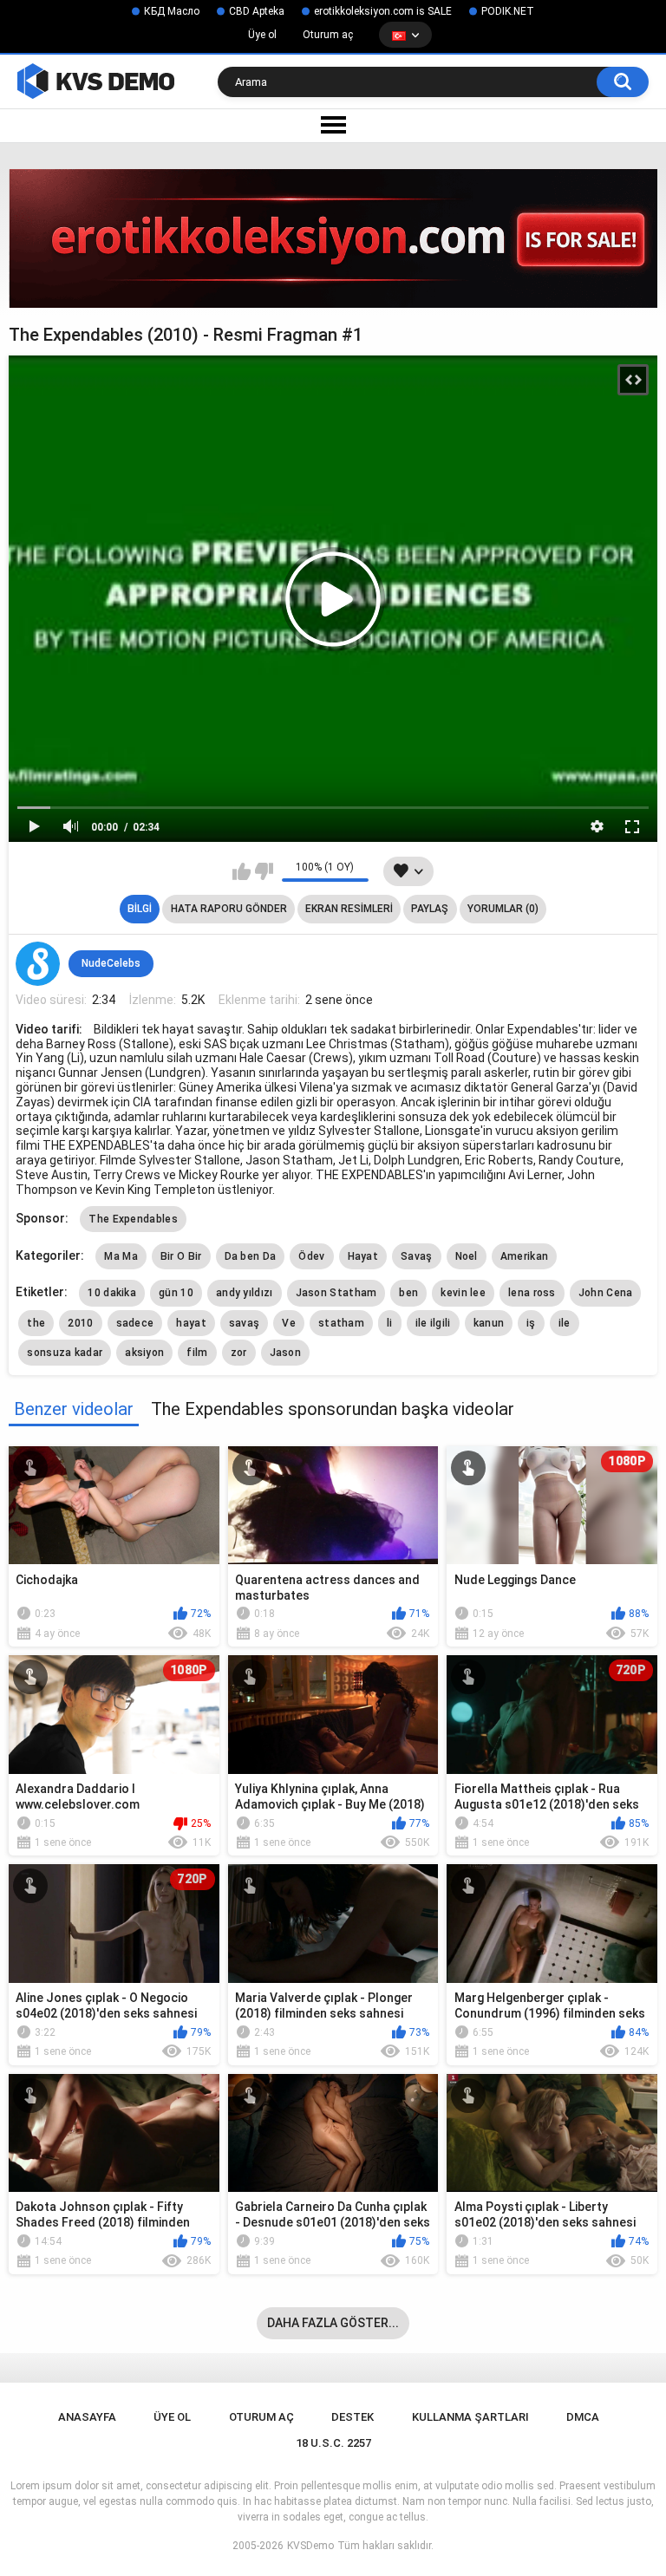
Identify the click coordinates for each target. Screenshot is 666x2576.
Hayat (363, 1256)
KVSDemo (310, 2546)
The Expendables (133, 1219)
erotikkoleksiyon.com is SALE (383, 11)
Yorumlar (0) (503, 909)
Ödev (311, 1256)
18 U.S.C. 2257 (333, 2443)
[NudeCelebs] (37, 963)
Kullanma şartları (470, 2417)
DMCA (583, 2417)
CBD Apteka (257, 11)
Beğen (242, 871)
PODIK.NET (508, 11)
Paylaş (430, 909)
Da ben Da (251, 1256)
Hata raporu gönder (229, 909)
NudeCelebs (111, 963)
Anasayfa (87, 2417)
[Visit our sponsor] (333, 238)
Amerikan (524, 1256)
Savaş (417, 1256)
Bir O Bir (181, 1256)
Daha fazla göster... (333, 2323)
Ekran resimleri (349, 909)
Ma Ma (121, 1256)
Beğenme (264, 871)
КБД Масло (172, 11)
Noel (467, 1256)
